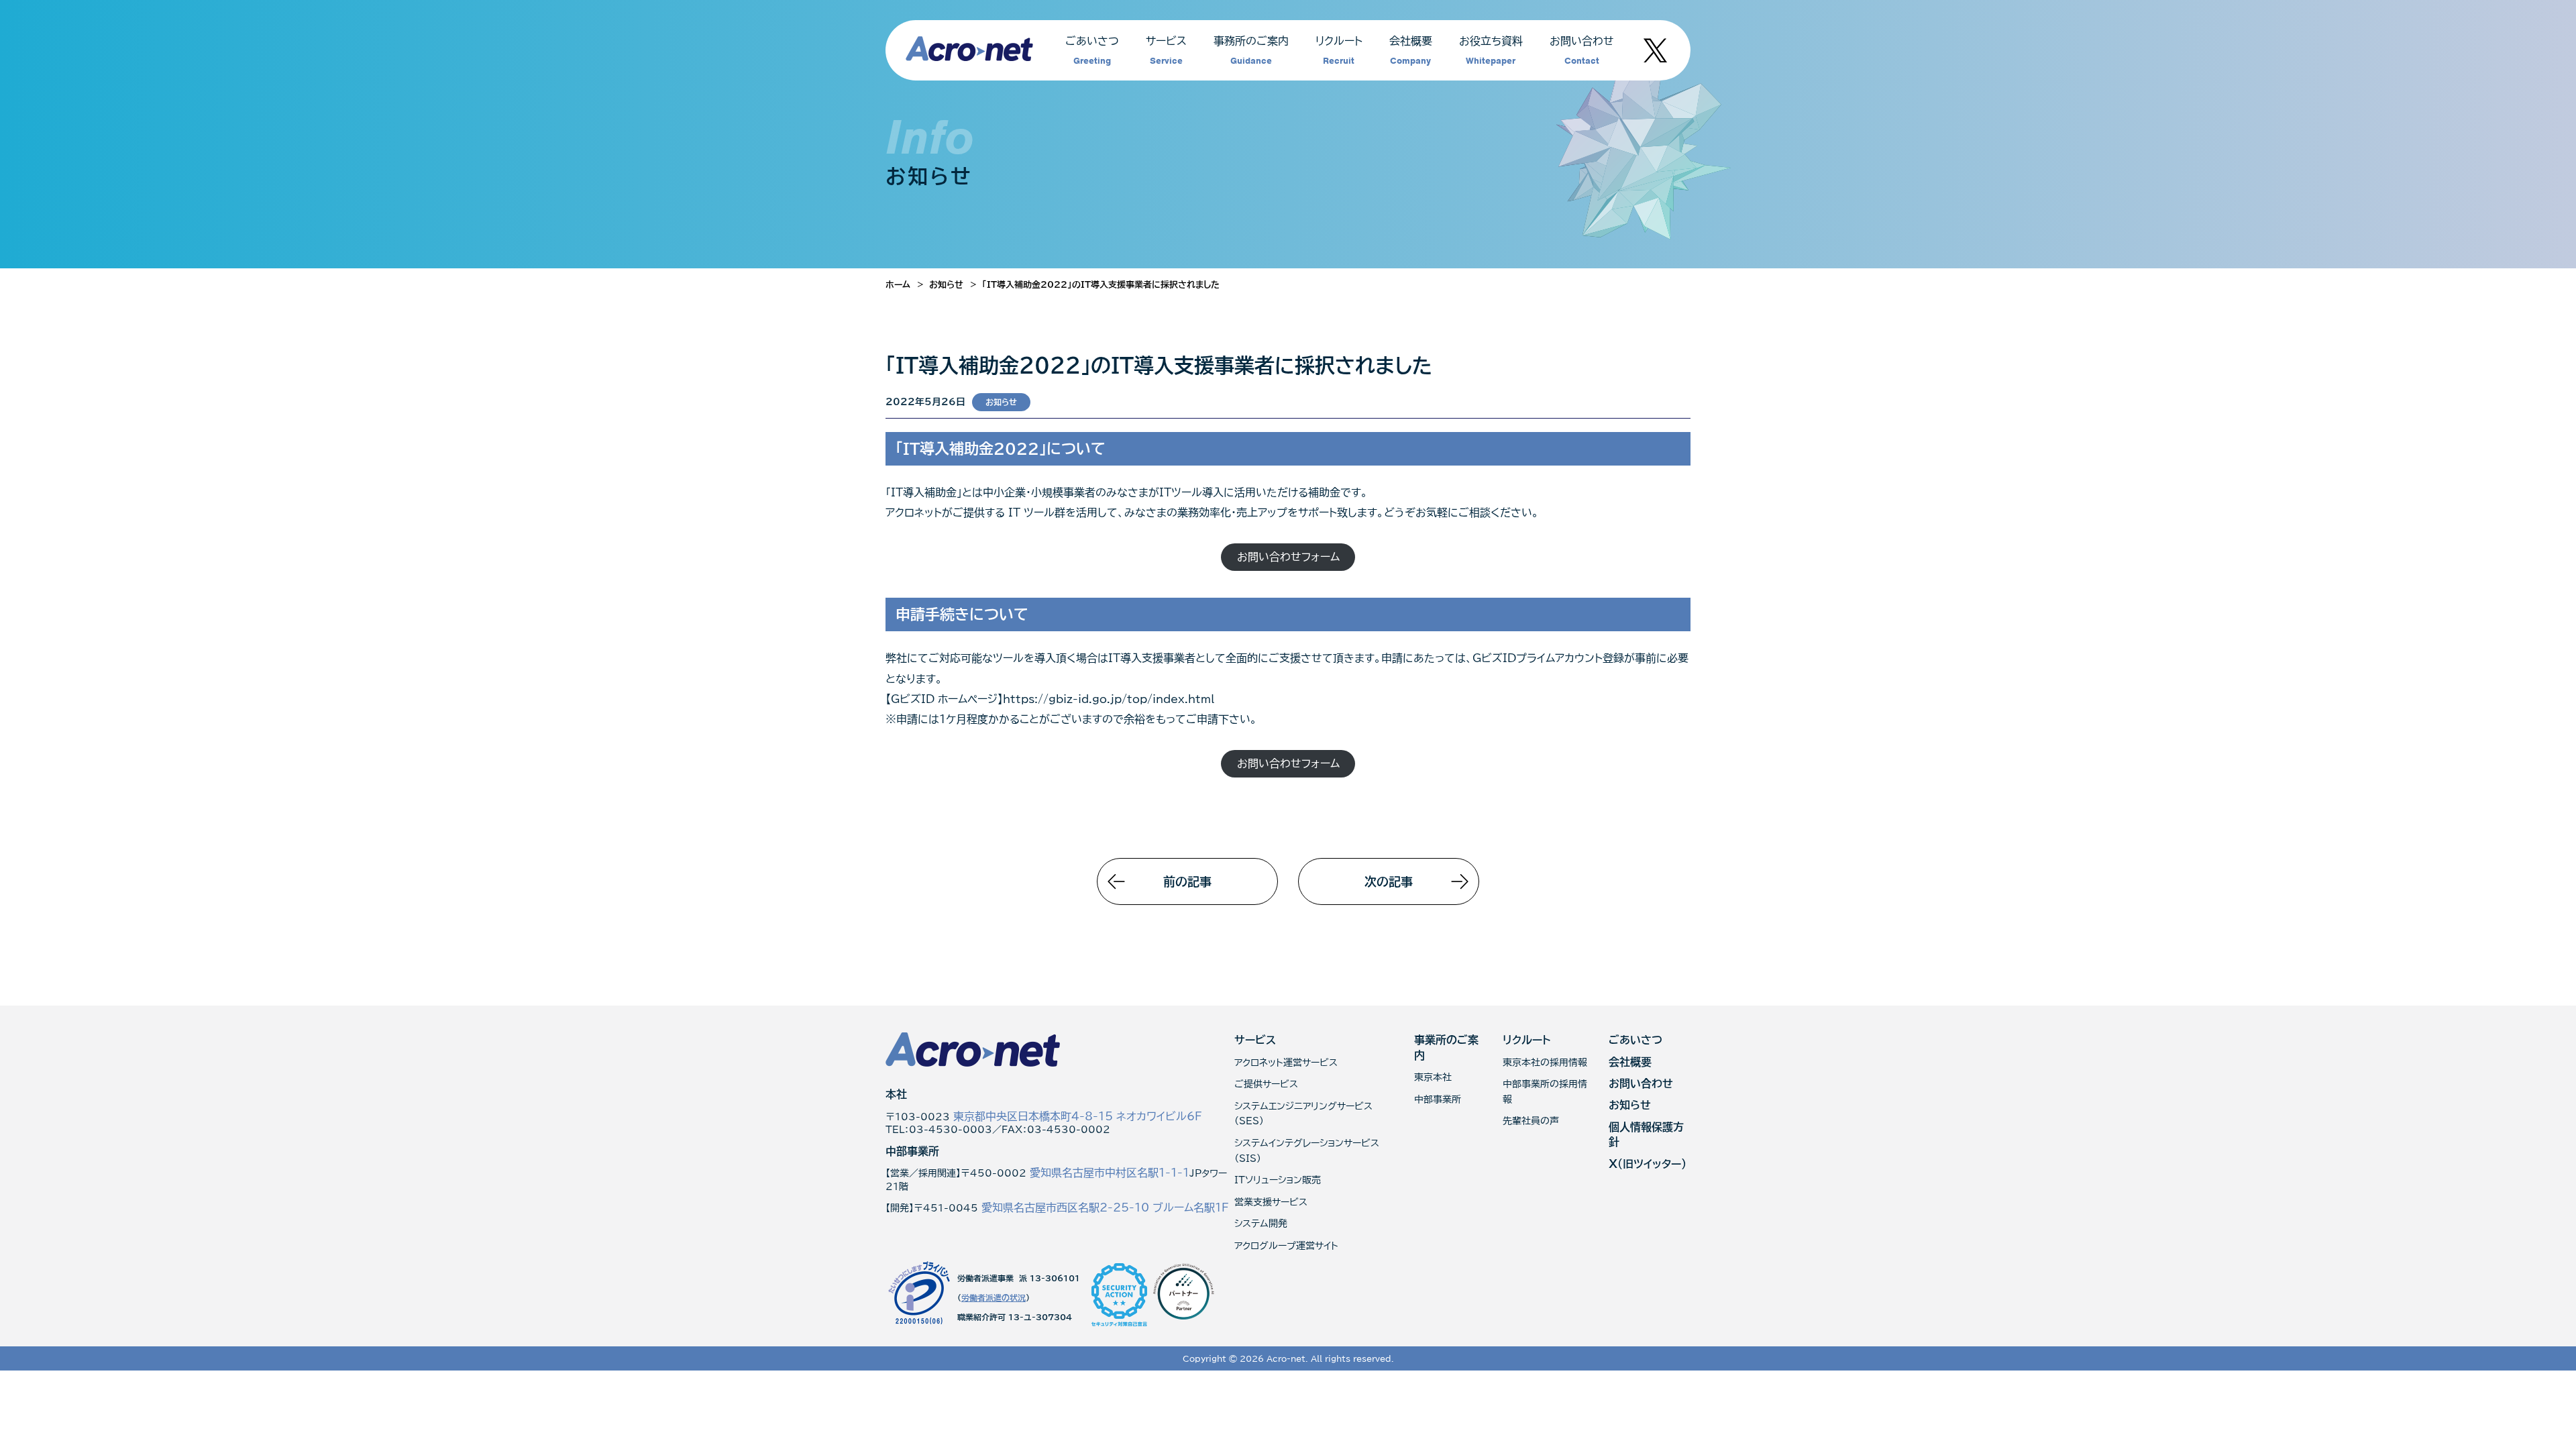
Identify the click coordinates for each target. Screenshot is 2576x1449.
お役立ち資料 (1491, 51)
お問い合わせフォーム (1288, 557)
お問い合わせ (1582, 51)
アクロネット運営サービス (1286, 1063)
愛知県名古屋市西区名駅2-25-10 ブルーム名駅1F (1105, 1207)
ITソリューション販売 (1278, 1180)
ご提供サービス (1266, 1084)
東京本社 (1433, 1077)
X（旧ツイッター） (1648, 1164)
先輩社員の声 (1531, 1121)
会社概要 (1411, 51)
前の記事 (1187, 881)
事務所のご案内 (1251, 51)
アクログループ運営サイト (1286, 1246)
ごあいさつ (1092, 51)
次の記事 (1389, 881)
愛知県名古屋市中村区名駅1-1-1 (1110, 1173)
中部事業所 (1438, 1099)
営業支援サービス (1271, 1202)
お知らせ (1001, 402)
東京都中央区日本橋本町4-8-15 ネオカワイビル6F (1078, 1116)
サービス (1166, 51)
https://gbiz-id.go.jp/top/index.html (1109, 699)
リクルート (1339, 51)
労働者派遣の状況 (994, 1297)
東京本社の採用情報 (1545, 1063)
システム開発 (1261, 1224)
